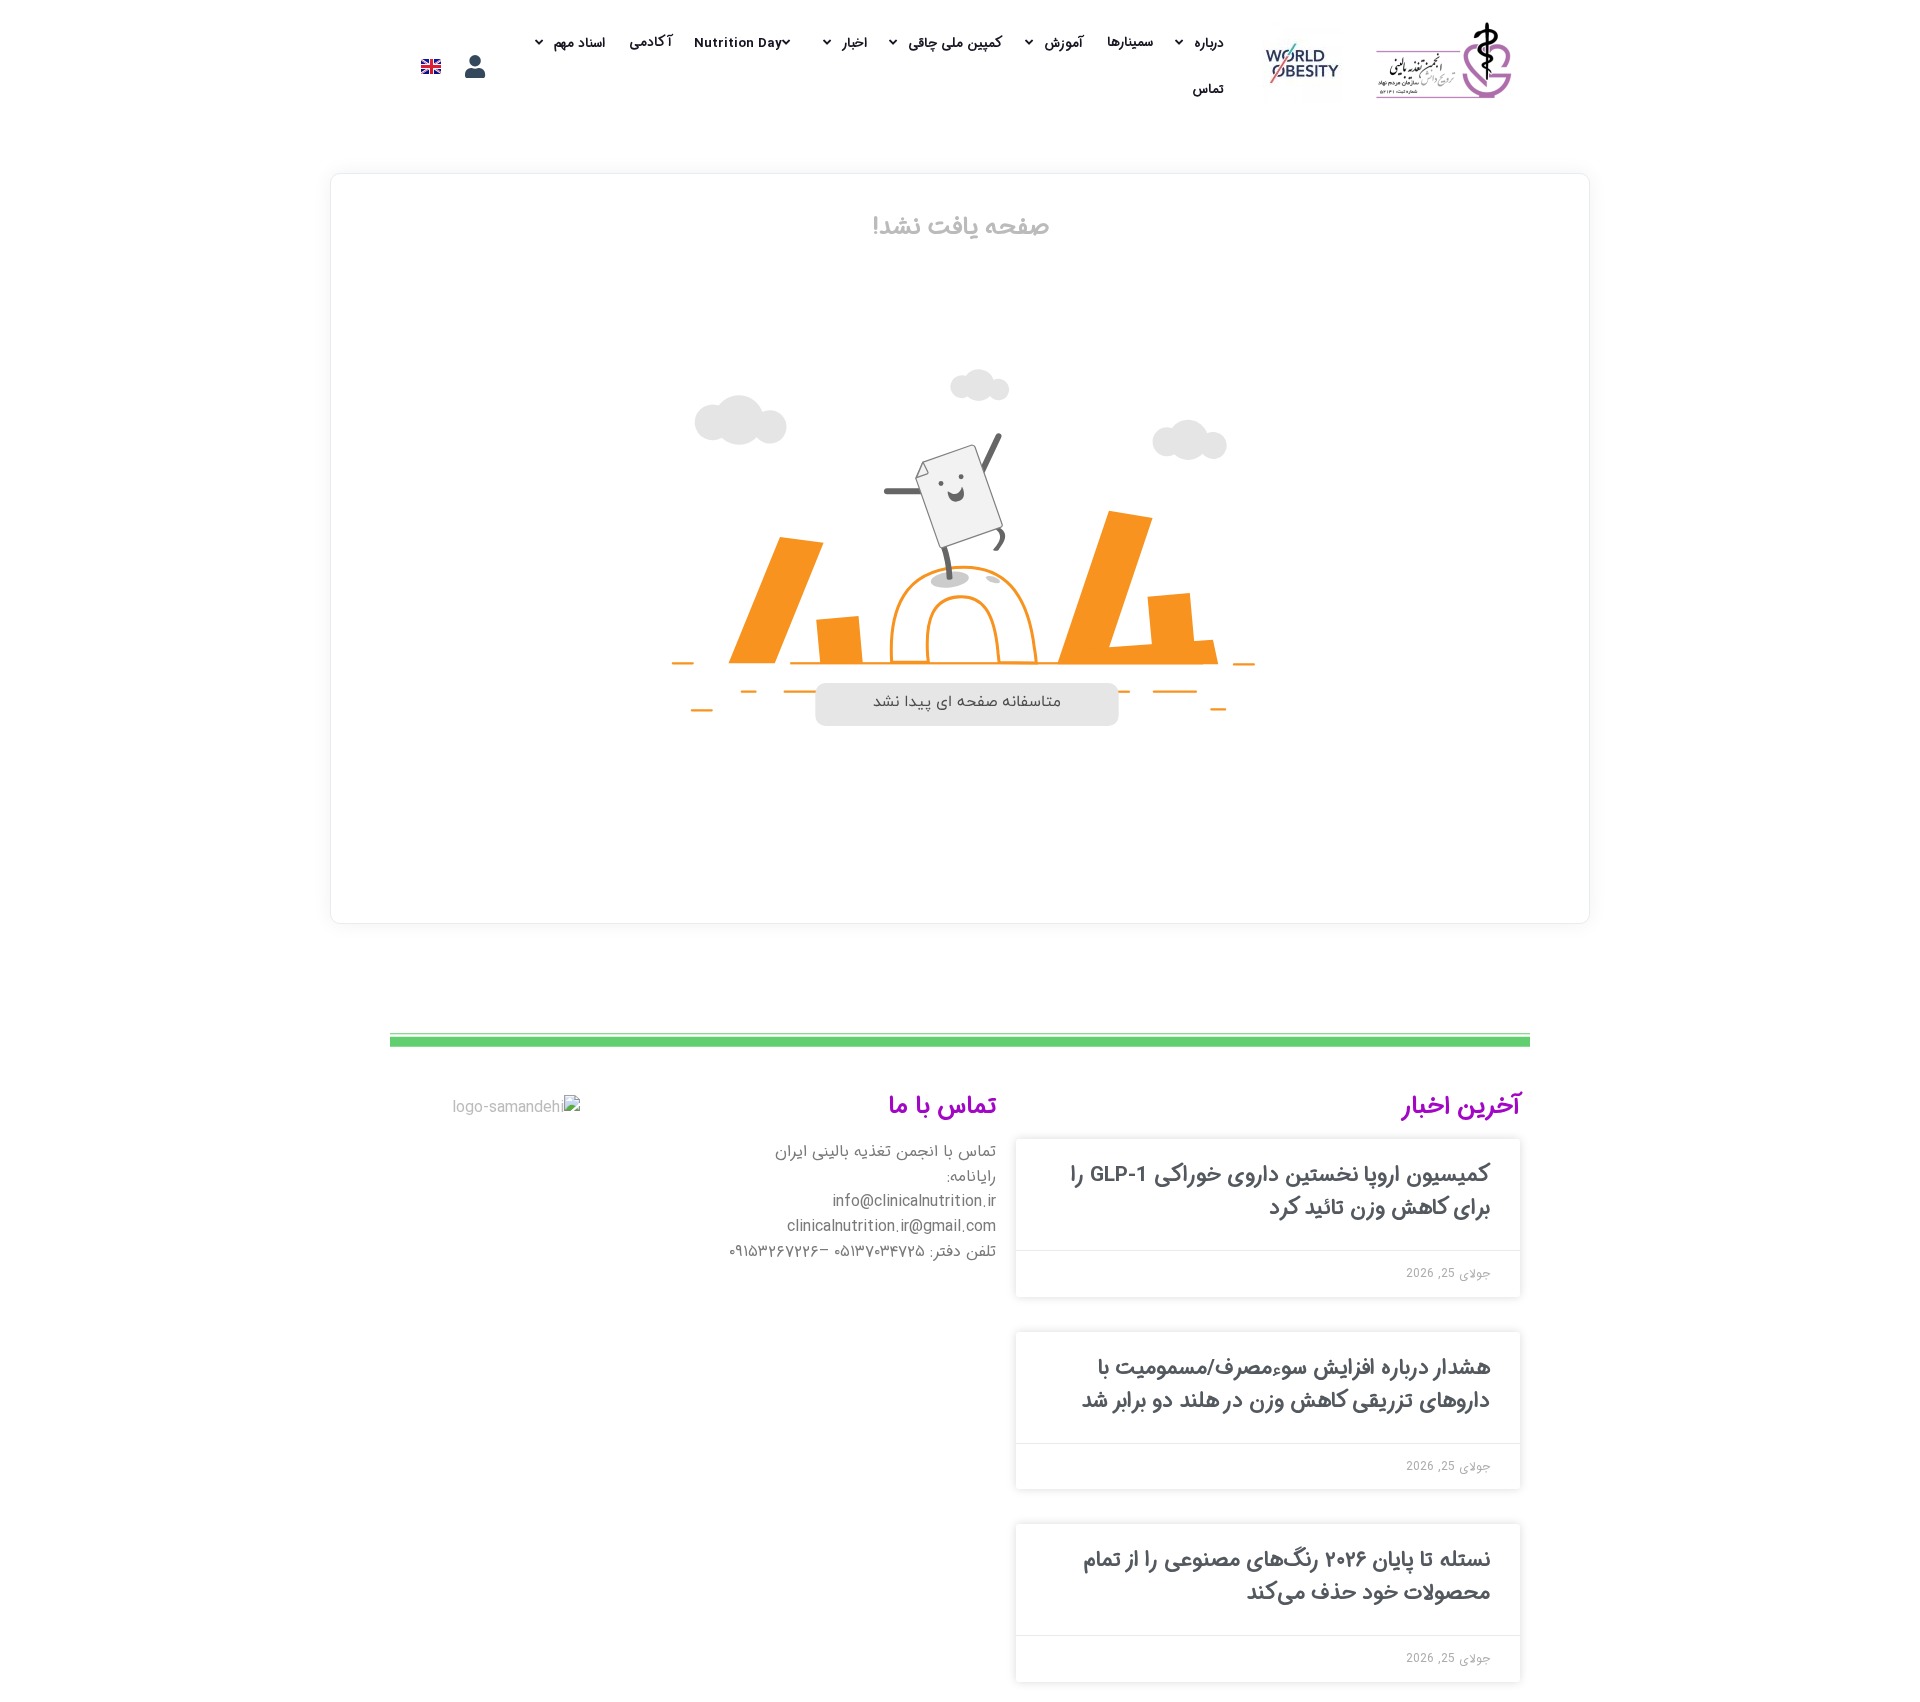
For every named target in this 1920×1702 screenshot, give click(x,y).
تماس (1208, 89)
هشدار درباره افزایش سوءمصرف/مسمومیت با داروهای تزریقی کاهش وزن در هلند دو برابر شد (1285, 1385)
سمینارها (1130, 42)
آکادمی (650, 42)
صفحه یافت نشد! (960, 228)
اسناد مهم (579, 43)
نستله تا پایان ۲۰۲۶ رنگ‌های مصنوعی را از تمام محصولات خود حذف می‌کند (1287, 1577)
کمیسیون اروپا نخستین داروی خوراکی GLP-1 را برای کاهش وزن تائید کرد (1280, 1192)
